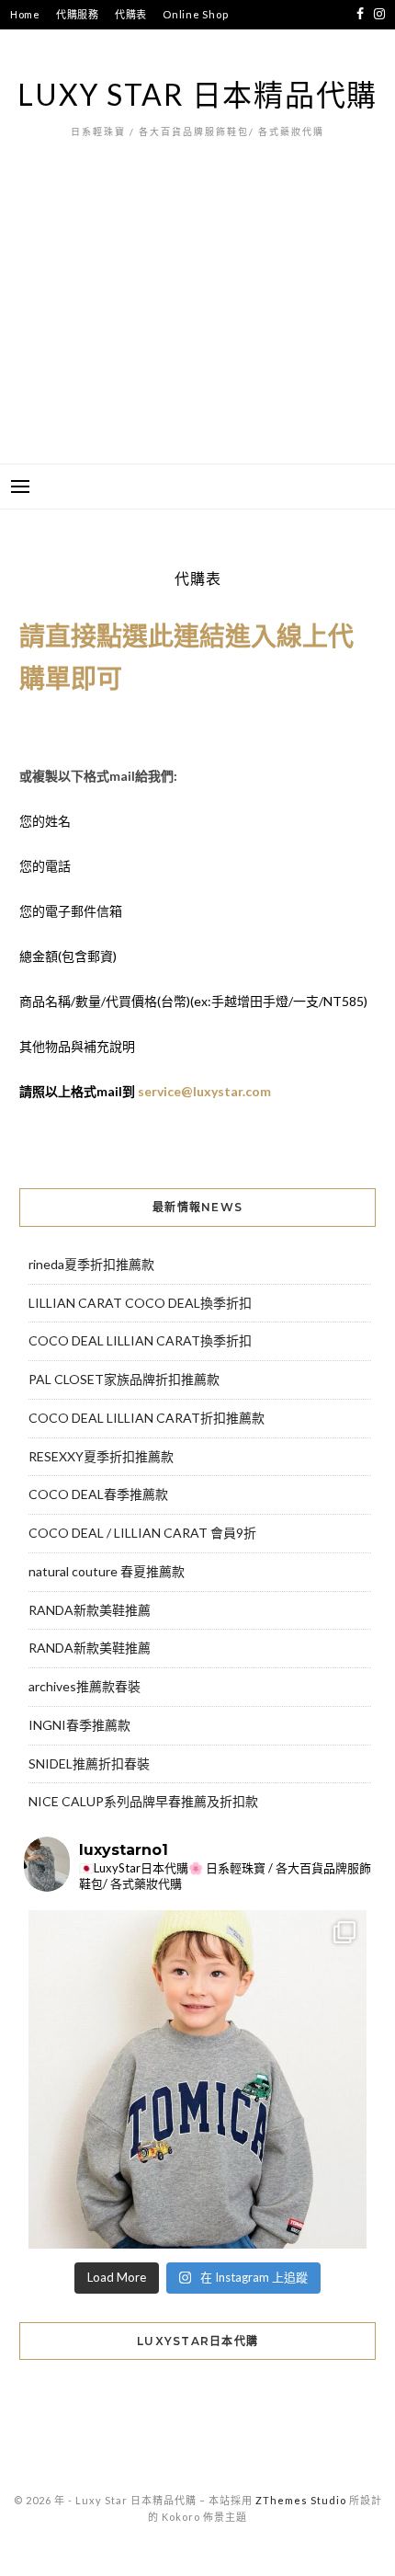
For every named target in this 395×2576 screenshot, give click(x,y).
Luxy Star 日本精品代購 (197, 94)
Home (25, 14)
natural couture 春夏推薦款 (107, 1571)
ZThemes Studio (301, 2500)
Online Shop (195, 14)
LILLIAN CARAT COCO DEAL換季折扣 (140, 1303)
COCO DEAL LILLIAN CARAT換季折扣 (140, 1340)
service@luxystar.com (204, 1091)
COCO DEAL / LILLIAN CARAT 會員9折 (142, 1533)
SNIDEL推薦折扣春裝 (89, 1763)
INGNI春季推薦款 (79, 1725)
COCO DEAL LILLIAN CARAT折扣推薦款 (147, 1418)
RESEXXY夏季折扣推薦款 (101, 1456)
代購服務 (78, 14)
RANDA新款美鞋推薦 (90, 1610)
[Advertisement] (197, 329)
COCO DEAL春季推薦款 (98, 1494)
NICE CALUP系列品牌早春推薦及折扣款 (143, 1801)
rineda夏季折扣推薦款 (91, 1264)
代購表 (131, 14)
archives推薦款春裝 (85, 1686)
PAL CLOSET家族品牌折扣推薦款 (124, 1379)
